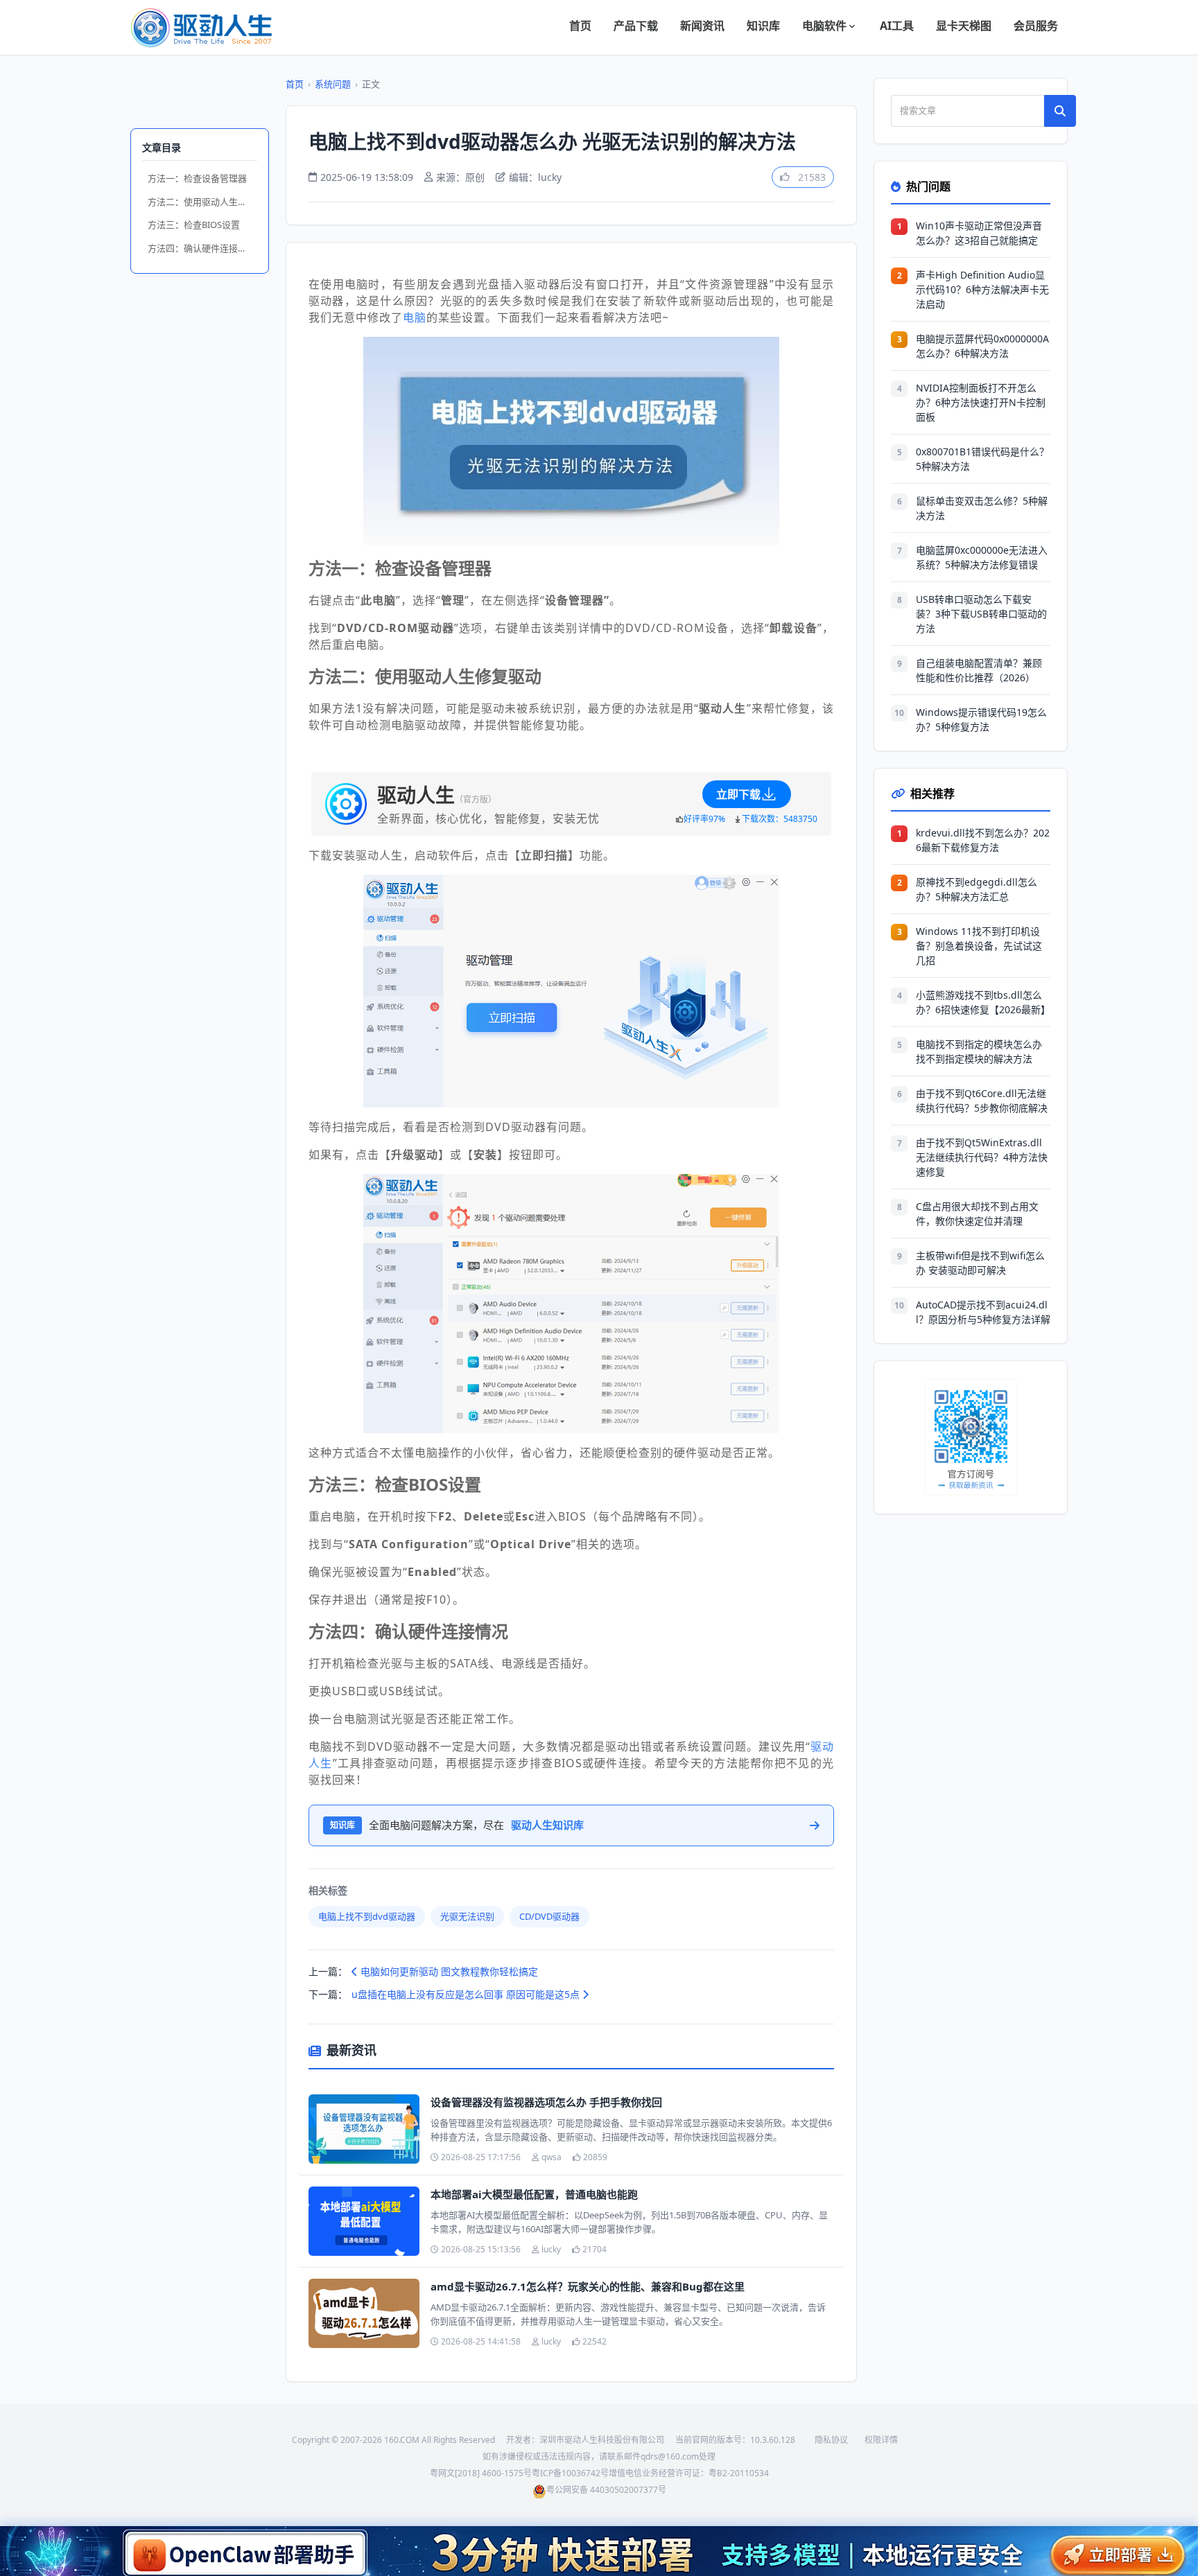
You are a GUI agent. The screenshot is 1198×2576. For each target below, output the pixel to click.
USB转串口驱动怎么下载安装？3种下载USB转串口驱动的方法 (981, 614)
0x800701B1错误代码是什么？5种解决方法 (982, 459)
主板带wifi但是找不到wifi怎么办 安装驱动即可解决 (980, 1263)
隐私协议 (831, 2440)
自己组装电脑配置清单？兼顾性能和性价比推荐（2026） (979, 670)
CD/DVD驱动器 (549, 1916)
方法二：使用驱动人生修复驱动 (202, 202)
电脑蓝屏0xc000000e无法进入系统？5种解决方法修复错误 (982, 557)
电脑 (415, 317)
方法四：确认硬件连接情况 (202, 248)
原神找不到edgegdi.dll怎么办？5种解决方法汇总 (976, 889)
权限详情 (881, 2440)
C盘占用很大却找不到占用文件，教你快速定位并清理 (977, 1213)
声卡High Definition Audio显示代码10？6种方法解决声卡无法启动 (982, 289)
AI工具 (897, 26)
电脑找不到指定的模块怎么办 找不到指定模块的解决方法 (979, 1051)
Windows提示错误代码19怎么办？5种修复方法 (981, 719)
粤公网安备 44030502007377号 (606, 2490)
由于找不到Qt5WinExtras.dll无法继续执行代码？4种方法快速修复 (982, 1157)
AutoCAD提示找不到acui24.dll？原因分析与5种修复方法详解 (983, 1312)
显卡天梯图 (964, 26)
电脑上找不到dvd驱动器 (367, 1916)
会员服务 (1036, 26)
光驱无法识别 (467, 1916)
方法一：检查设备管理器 (197, 178)
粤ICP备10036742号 (570, 2473)
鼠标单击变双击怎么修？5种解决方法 (982, 508)
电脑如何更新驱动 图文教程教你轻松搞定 (448, 1971)
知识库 (763, 26)
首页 (580, 26)
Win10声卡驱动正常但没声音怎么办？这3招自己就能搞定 (979, 233)
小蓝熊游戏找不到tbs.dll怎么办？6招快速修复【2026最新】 (983, 1002)
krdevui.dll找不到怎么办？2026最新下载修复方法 (983, 840)
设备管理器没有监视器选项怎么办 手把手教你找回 (546, 2102)
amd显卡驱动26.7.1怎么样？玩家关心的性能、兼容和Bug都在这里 (588, 2286)
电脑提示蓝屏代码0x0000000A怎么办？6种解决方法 (982, 346)
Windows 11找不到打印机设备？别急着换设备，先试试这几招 (979, 946)
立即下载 (738, 794)
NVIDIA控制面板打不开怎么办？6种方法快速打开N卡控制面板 (981, 402)
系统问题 (333, 84)
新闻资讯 (702, 26)
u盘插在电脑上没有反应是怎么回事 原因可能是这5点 (467, 1994)
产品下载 (636, 26)
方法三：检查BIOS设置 (194, 225)
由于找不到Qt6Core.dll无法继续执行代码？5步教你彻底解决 (982, 1101)
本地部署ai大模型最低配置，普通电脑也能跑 (534, 2194)
